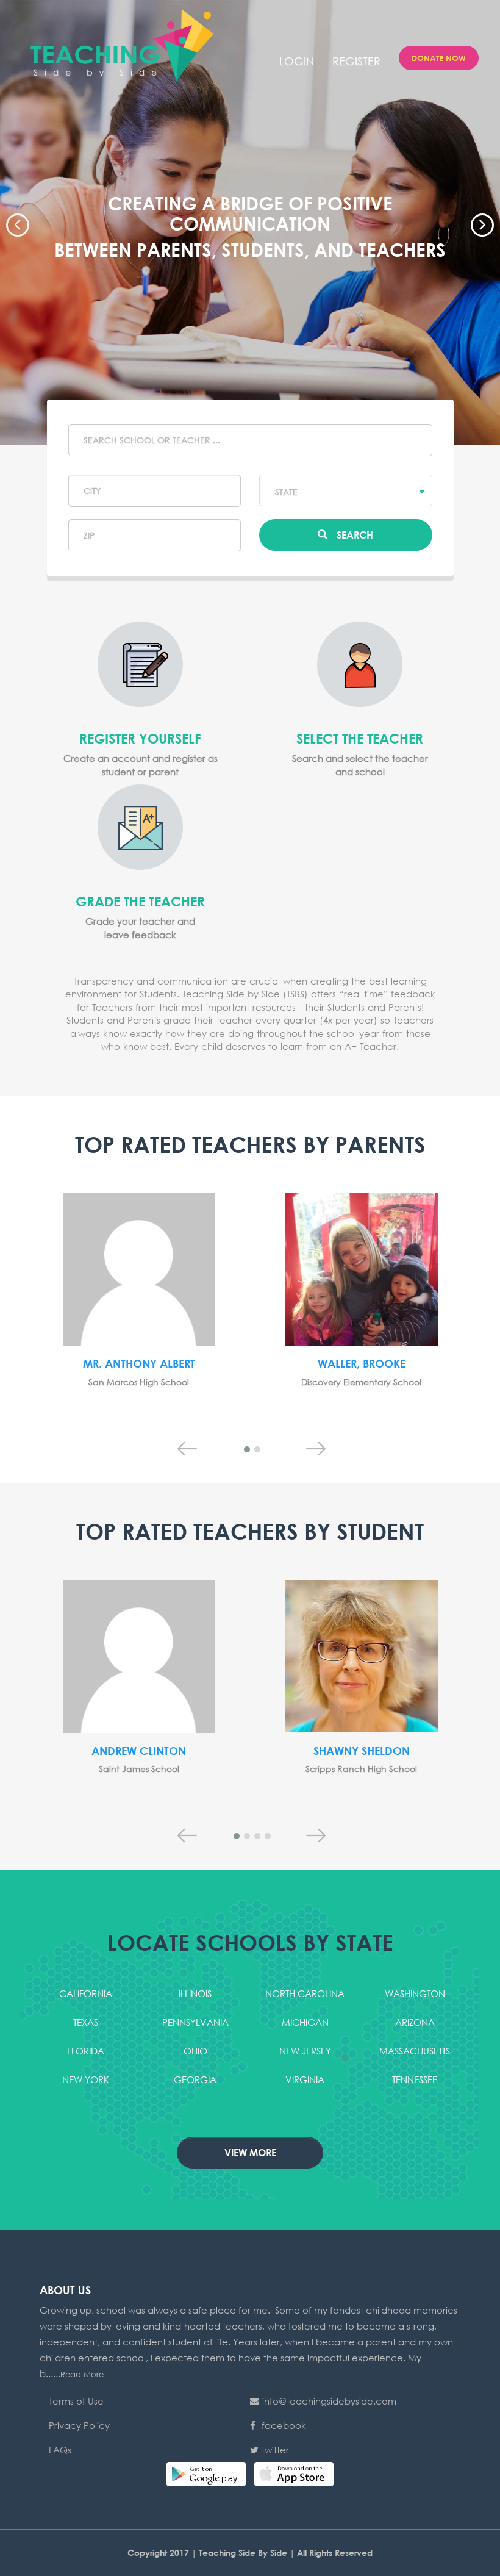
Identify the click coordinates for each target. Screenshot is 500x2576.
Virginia (305, 2079)
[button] (15, 223)
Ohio (195, 2051)
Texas (86, 2022)
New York (86, 2079)
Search (355, 535)
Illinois (195, 1993)
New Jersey (305, 2051)
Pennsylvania (195, 2022)
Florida (86, 2051)
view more (250, 2152)
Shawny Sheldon (362, 1751)
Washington (415, 1993)
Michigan (305, 2022)
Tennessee (415, 2079)
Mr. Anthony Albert (139, 1363)
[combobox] (346, 490)
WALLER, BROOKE (362, 1363)
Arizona (415, 2022)
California (86, 1993)
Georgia (195, 2079)
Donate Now (439, 58)
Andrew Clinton (139, 1751)
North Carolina (305, 1993)
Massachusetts (415, 2051)
